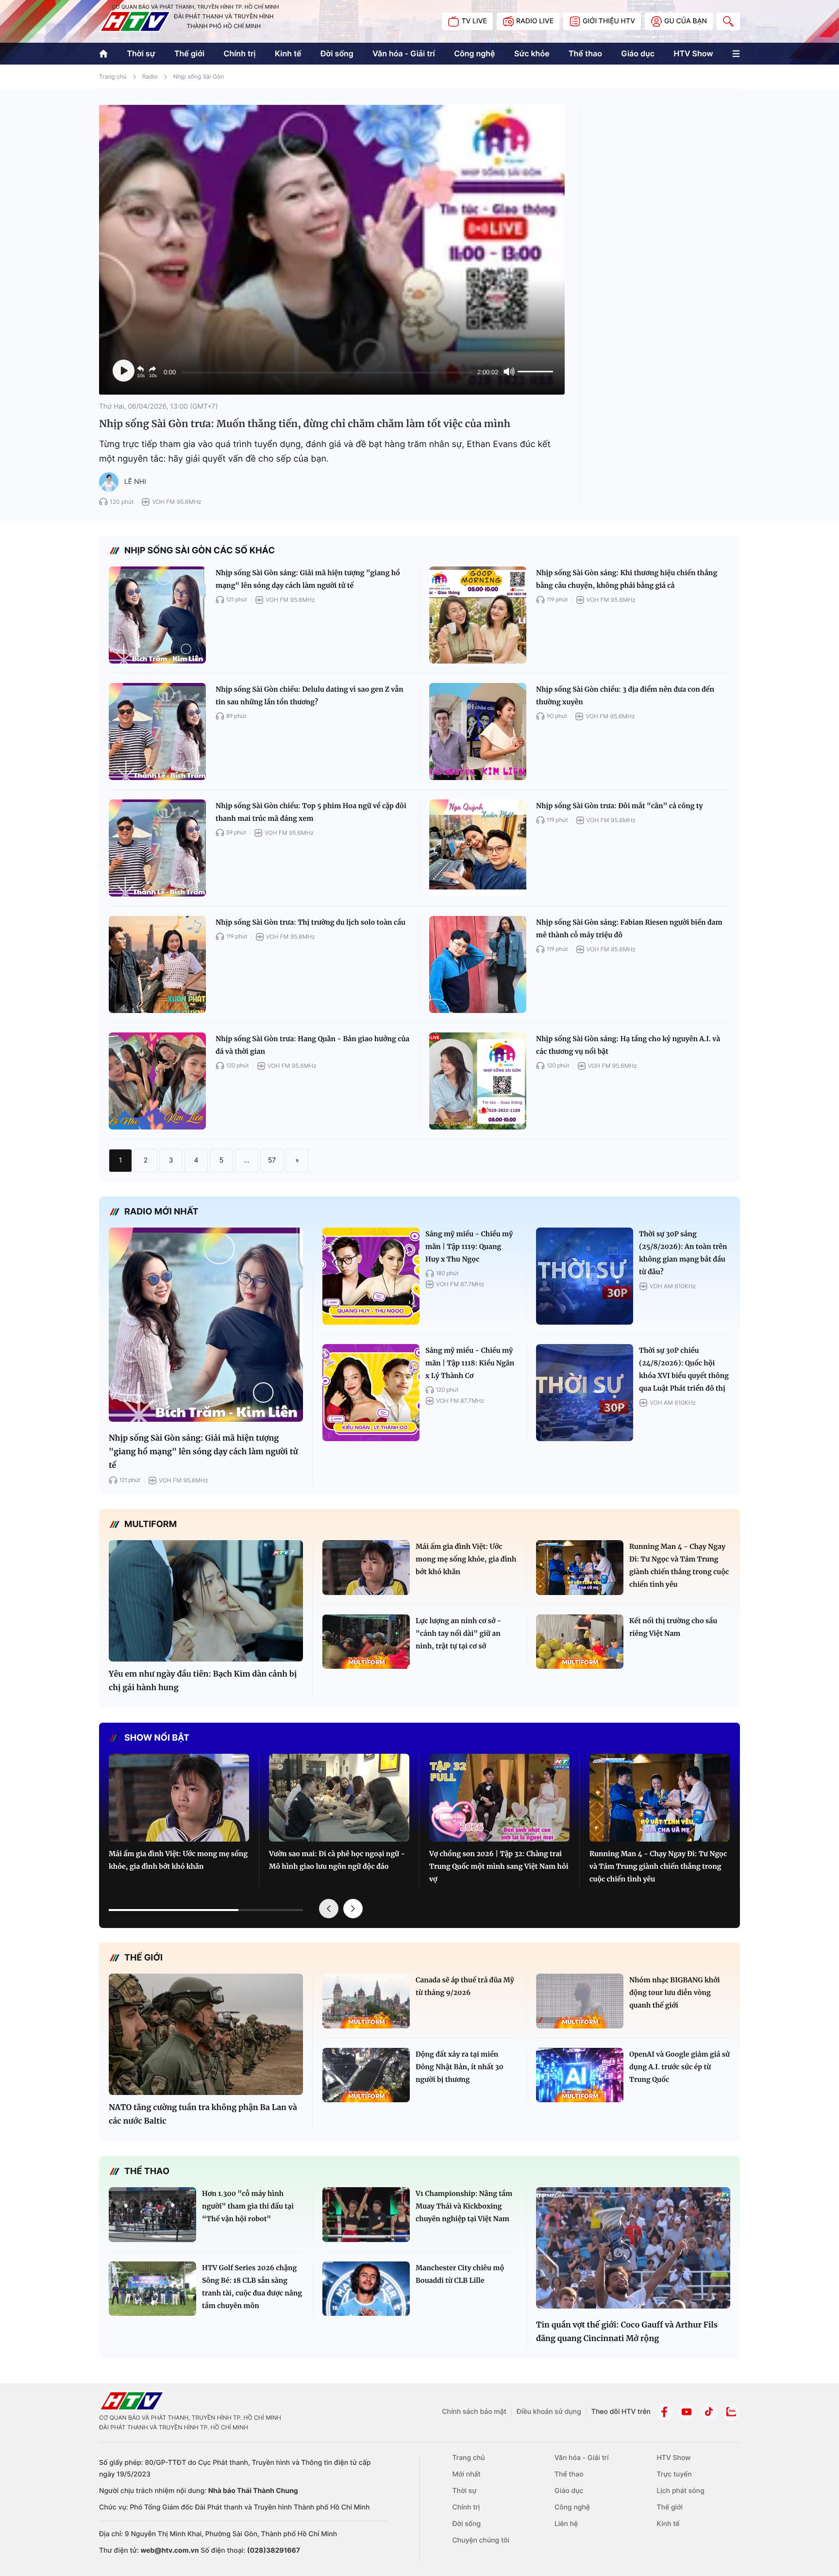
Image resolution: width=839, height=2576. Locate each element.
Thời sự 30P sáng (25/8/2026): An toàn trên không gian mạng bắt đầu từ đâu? (683, 1253)
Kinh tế (288, 53)
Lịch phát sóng (680, 2491)
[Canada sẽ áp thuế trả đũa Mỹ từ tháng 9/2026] (366, 2001)
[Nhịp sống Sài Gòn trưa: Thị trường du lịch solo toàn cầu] (157, 964)
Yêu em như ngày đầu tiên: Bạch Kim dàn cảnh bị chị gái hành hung (203, 1681)
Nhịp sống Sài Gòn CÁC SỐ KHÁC (200, 551)
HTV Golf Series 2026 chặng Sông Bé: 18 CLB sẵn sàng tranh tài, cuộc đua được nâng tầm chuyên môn (252, 2287)
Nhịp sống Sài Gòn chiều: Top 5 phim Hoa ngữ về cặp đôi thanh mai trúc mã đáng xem (311, 812)
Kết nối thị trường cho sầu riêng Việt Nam (673, 1627)
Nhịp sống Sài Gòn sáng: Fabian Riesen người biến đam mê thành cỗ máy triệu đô (629, 929)
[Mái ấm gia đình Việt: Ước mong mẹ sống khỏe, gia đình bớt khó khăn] (366, 1568)
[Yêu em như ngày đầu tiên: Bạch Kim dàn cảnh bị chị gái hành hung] (206, 1601)
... (247, 1160)
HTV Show (693, 53)
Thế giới (189, 53)
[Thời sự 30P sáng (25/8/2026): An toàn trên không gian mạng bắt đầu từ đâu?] (585, 1276)
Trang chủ (113, 76)
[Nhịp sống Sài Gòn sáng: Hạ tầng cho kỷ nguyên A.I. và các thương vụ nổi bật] (478, 1081)
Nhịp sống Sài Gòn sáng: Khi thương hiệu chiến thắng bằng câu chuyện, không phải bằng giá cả (627, 579)
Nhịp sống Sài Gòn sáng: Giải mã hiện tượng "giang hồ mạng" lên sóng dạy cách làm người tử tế (308, 579)
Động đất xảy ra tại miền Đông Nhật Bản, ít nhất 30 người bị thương (460, 2067)
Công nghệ (474, 53)
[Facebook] (664, 2412)
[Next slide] (353, 1909)
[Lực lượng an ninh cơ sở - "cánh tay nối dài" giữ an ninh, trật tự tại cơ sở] (366, 1642)
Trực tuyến (674, 2474)
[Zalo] (731, 2412)
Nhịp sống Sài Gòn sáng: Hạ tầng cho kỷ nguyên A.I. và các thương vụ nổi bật (628, 1045)
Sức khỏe (532, 53)
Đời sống (337, 53)
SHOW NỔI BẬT (157, 1738)
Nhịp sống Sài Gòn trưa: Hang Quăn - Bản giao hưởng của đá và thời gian (312, 1045)
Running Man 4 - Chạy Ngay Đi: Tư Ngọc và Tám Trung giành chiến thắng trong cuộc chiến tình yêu (679, 1565)
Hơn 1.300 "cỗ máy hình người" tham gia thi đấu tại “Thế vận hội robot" (248, 2206)
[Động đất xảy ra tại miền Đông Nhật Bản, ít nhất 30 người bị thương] (366, 2075)
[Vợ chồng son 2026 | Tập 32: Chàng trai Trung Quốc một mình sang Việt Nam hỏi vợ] (499, 1798)
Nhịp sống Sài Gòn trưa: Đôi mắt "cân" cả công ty (620, 806)
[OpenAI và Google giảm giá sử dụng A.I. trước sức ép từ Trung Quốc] (580, 2075)
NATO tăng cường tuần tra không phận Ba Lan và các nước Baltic (203, 2114)
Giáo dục (638, 53)
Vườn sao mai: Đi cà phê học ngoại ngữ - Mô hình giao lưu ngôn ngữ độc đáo (337, 1860)
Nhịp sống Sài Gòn (199, 76)
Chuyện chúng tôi (481, 2540)
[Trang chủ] (103, 54)
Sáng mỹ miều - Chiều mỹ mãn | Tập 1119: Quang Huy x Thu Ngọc (469, 1246)
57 (272, 1160)
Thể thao (585, 53)
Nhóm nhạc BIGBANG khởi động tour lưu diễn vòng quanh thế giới (675, 1993)
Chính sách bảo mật (474, 2412)
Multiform (151, 1524)
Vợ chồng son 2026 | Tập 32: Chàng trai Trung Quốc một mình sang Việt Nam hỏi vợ (499, 1866)
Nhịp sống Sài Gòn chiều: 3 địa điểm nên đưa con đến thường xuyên (625, 696)
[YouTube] (687, 2412)
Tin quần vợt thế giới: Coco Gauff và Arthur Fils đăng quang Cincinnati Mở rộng (627, 2332)
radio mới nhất (161, 1212)
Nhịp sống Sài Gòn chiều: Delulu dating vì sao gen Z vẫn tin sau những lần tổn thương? (310, 696)
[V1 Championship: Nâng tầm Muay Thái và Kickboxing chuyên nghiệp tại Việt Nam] (366, 2215)
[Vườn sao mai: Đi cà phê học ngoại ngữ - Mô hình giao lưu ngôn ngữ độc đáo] (339, 1798)
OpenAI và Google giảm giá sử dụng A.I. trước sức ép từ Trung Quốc (680, 2067)
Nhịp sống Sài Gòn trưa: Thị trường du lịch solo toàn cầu (310, 922)
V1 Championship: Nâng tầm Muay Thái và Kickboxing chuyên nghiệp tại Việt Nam (464, 2206)
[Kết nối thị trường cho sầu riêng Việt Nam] (580, 1642)
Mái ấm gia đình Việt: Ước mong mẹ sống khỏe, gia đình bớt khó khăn (466, 1559)
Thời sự (141, 53)
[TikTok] (709, 2412)
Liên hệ (566, 2524)
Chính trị (240, 53)
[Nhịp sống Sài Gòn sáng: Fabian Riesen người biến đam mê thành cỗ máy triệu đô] (478, 964)
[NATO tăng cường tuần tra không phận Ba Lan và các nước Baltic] (206, 2034)
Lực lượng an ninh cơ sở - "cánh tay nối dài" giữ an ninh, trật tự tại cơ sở (459, 1633)
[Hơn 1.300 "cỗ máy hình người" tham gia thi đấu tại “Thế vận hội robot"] (152, 2215)
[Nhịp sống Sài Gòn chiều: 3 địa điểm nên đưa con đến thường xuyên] (478, 731)
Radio (150, 76)
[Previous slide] (329, 1909)
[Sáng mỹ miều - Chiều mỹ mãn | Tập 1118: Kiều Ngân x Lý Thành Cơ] (371, 1393)
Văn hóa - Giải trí (403, 53)
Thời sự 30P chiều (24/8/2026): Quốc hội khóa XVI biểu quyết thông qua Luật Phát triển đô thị (684, 1369)
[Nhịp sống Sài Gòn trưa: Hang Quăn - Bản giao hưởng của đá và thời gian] (157, 1081)
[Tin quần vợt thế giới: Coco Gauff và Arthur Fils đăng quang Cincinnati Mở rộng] (633, 2248)
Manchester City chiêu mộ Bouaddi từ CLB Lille (460, 2274)
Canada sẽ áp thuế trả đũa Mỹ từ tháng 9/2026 (465, 1986)
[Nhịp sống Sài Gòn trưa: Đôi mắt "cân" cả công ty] (478, 848)
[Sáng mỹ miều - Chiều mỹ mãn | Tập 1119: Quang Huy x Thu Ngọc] (371, 1276)
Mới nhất (467, 2474)
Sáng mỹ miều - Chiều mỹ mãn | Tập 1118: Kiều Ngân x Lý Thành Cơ (470, 1363)
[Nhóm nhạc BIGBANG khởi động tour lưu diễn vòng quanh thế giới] (580, 2001)
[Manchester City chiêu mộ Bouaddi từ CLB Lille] (366, 2289)
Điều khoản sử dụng (549, 2412)
